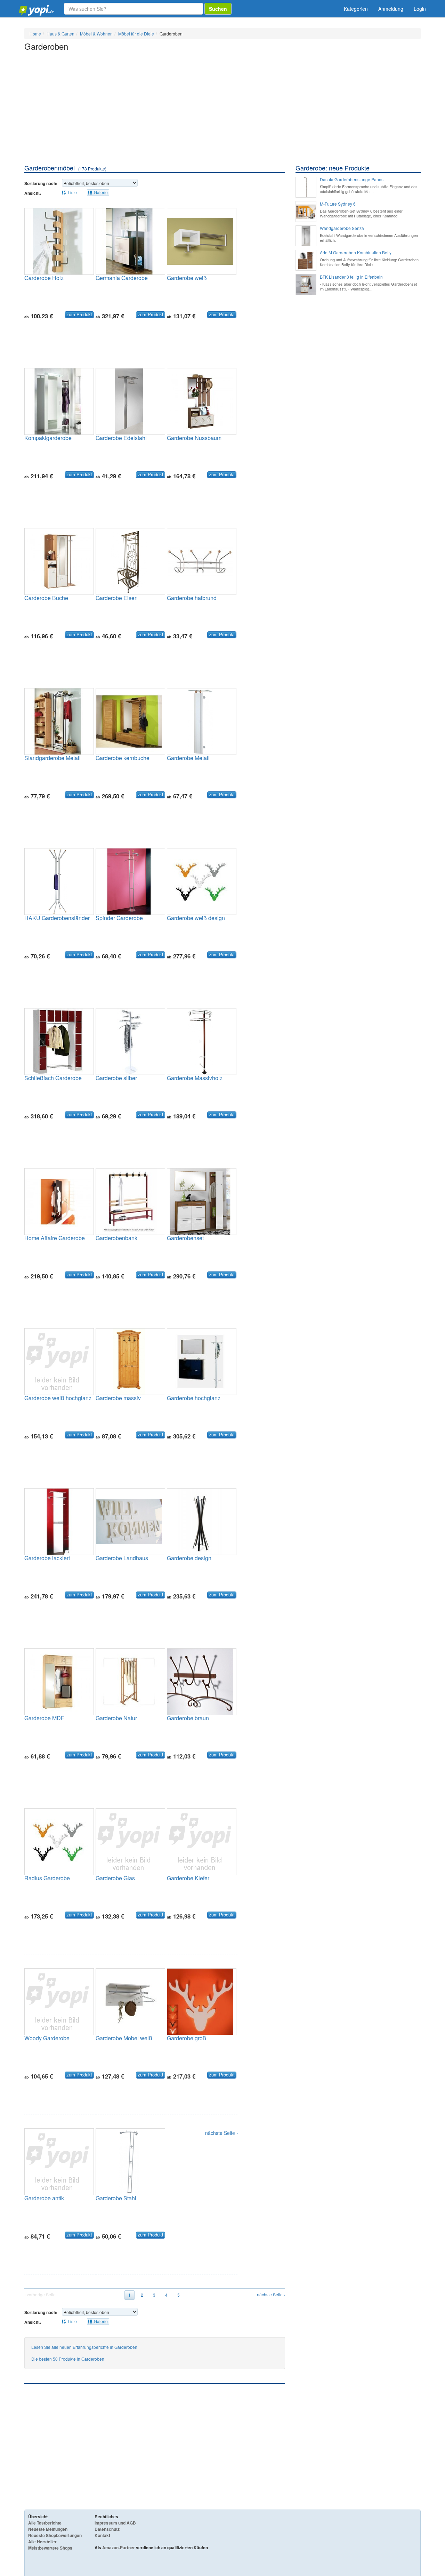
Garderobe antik (44, 2198)
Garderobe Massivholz (195, 1078)
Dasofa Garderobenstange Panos (352, 180)
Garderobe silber (116, 1078)
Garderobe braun (188, 1718)
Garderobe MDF (44, 1718)
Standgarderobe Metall (52, 758)
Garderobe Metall (188, 758)
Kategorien (356, 9)
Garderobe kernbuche (123, 758)
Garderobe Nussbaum (194, 438)
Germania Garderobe (122, 278)
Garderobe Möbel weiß (124, 2038)
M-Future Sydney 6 (338, 204)
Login (420, 9)
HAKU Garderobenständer (57, 918)
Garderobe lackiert (47, 1558)
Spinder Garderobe (119, 918)
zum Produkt (79, 314)
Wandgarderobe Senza (342, 228)
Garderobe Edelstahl (121, 438)
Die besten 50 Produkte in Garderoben (68, 2359)
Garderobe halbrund (192, 598)
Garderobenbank (116, 1238)
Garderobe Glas (115, 1878)
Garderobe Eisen (117, 598)
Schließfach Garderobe (53, 1078)
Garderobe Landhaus (122, 1558)
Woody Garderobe (47, 2038)
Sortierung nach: (41, 183)
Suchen (218, 9)
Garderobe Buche (46, 598)
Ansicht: (33, 193)
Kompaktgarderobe (48, 438)
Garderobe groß (187, 2038)
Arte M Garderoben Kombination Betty (356, 253)
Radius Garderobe (47, 1878)
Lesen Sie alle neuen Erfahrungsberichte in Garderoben (84, 2347)
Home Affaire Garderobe (55, 1238)
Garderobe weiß (187, 278)
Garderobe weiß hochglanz (58, 1398)
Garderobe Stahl (116, 2198)
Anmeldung (391, 9)
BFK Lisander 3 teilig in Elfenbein (351, 277)
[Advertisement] (222, 111)
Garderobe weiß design (196, 918)
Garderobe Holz (44, 278)
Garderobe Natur (116, 1718)
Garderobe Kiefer (188, 1878)
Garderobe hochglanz (194, 1398)
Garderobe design (189, 1558)
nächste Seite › (222, 2133)
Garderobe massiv (118, 1398)
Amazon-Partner (119, 2547)
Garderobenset (185, 1238)
